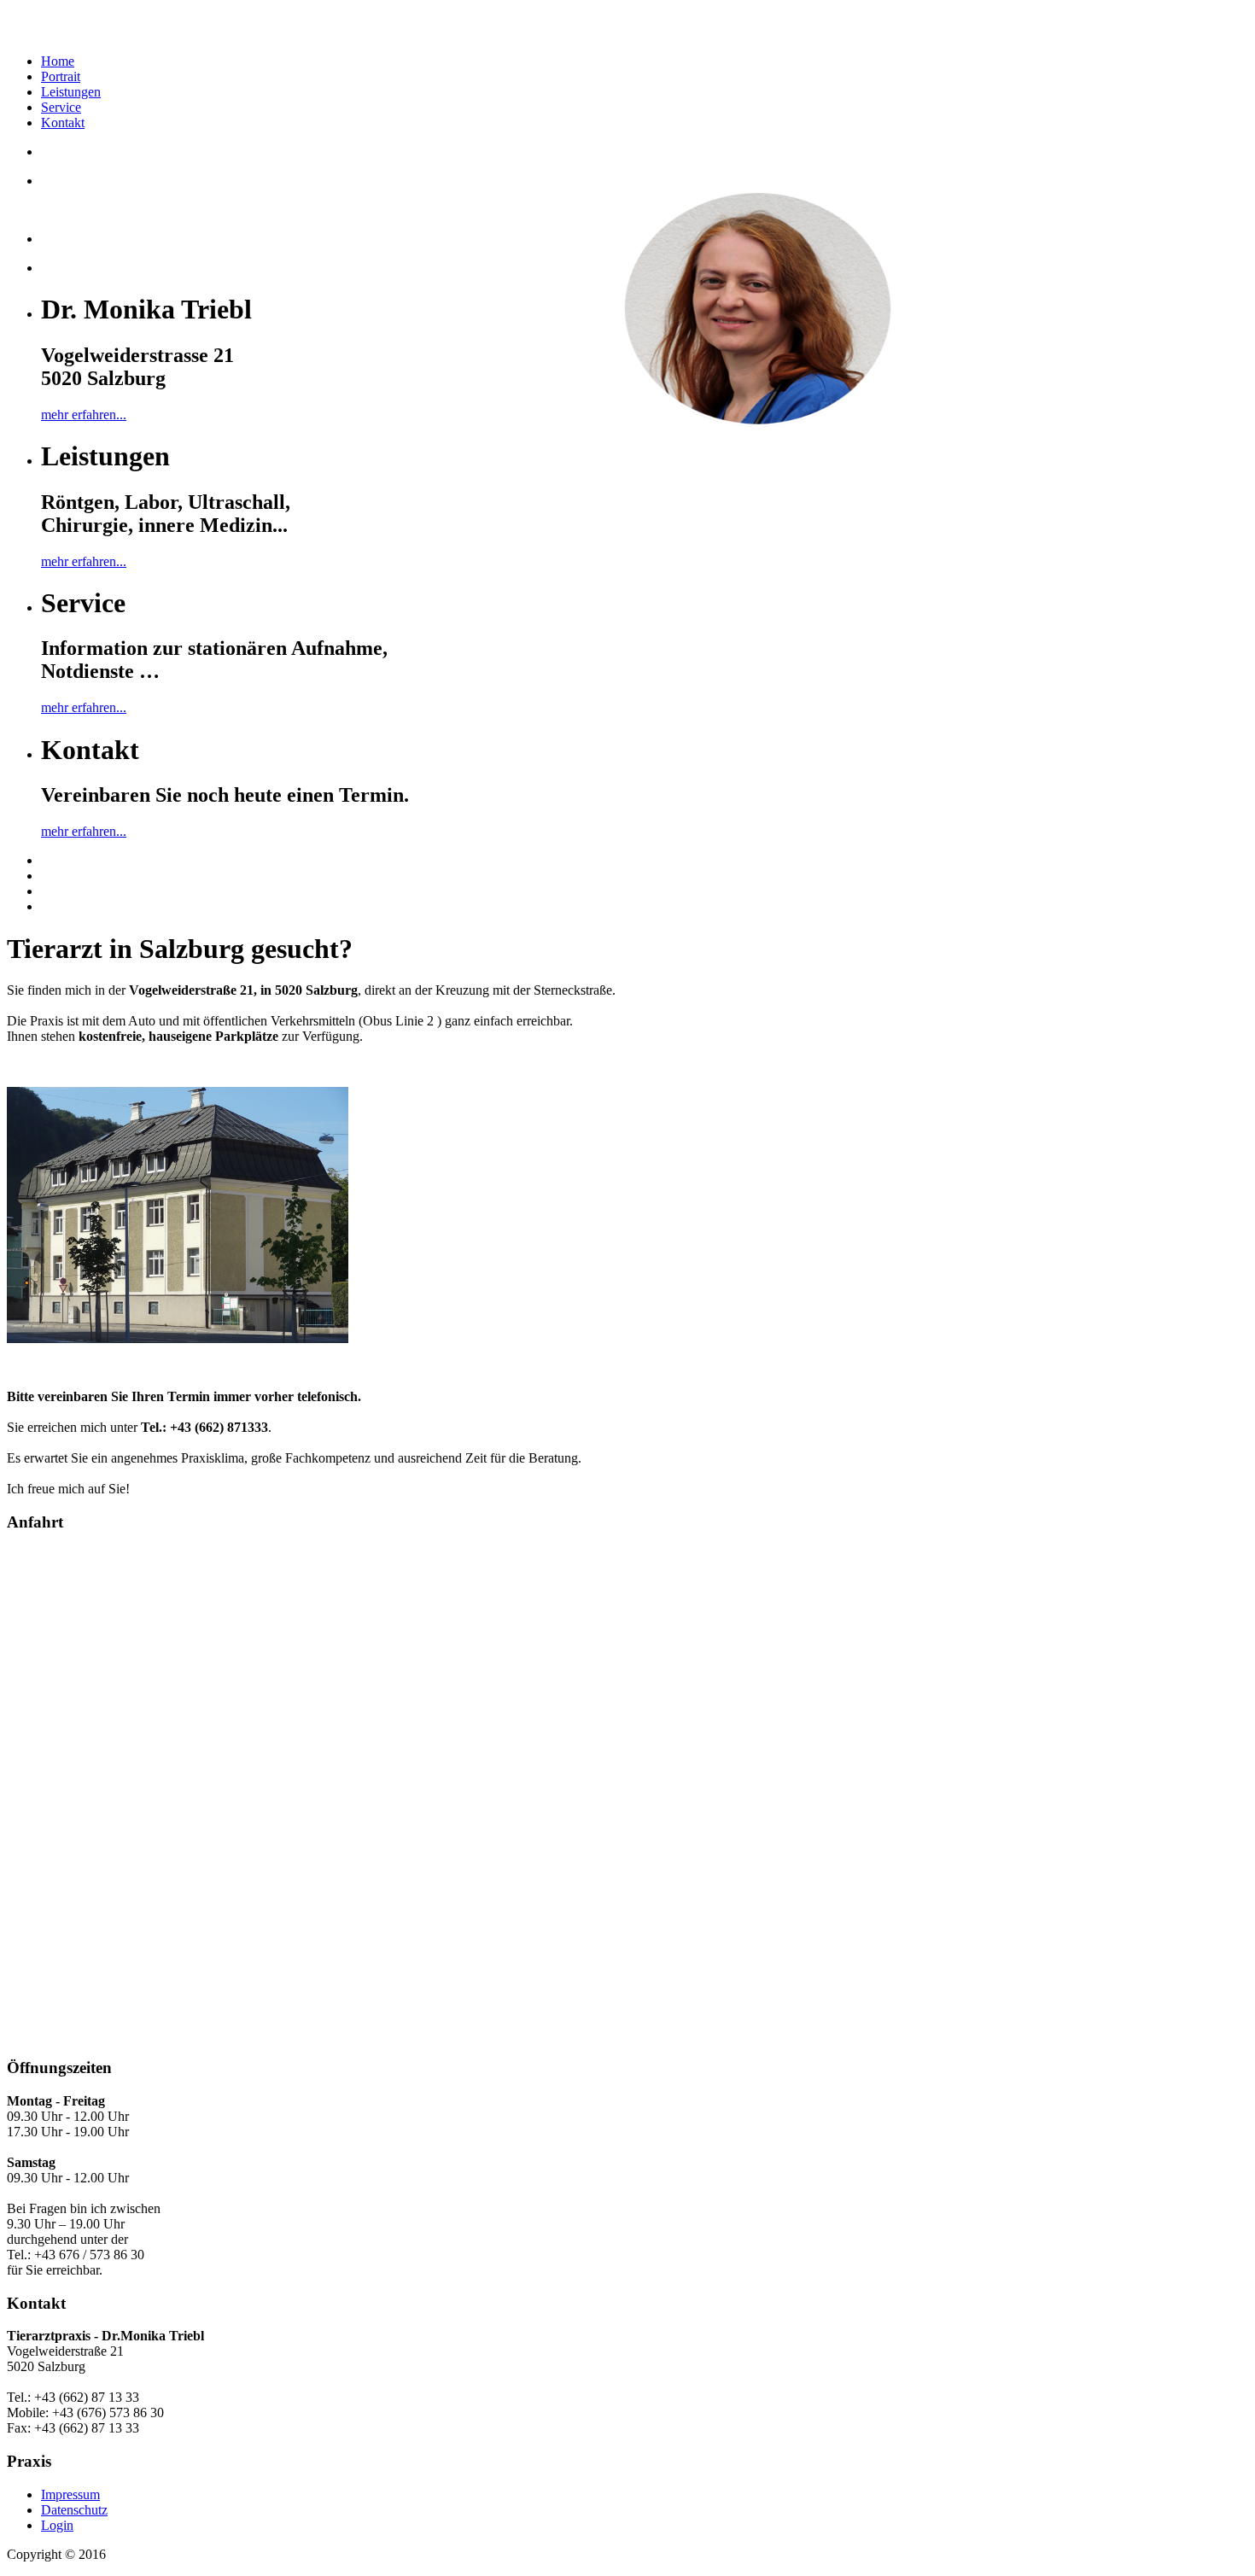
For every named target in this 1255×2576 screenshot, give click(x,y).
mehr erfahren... (84, 415)
